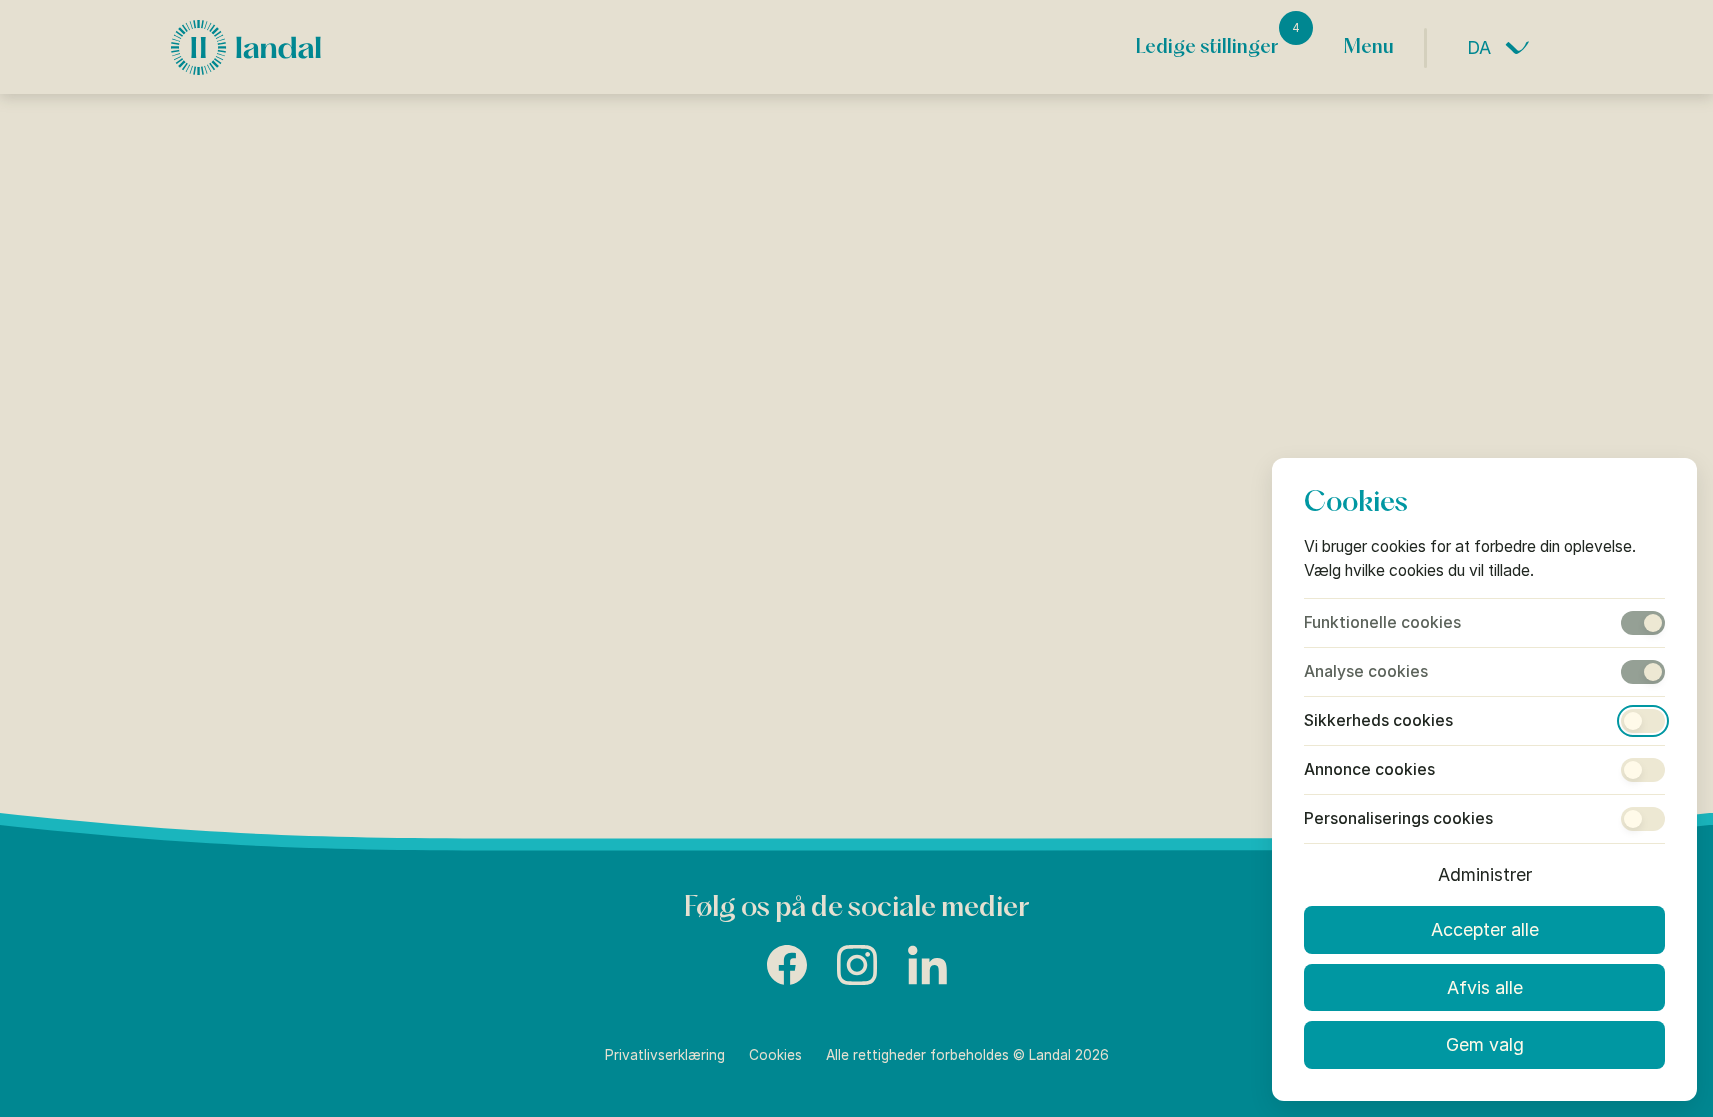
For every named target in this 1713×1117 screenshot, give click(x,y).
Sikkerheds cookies (1378, 721)
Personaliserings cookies (1398, 819)
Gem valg (1485, 1044)
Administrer (1485, 874)
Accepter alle (1485, 929)
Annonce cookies (1369, 770)
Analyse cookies (1366, 672)
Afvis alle (1485, 987)
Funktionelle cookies (1382, 623)
